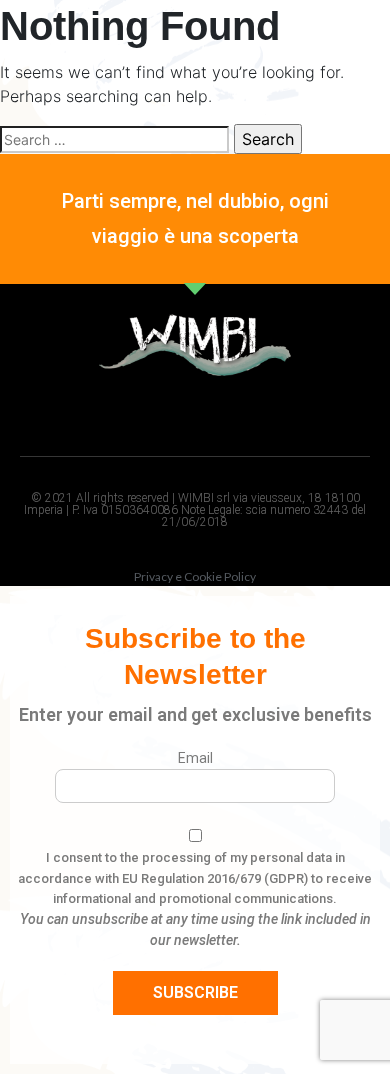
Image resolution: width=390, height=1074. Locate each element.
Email (195, 758)
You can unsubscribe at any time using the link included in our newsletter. (195, 929)
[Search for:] (114, 139)
